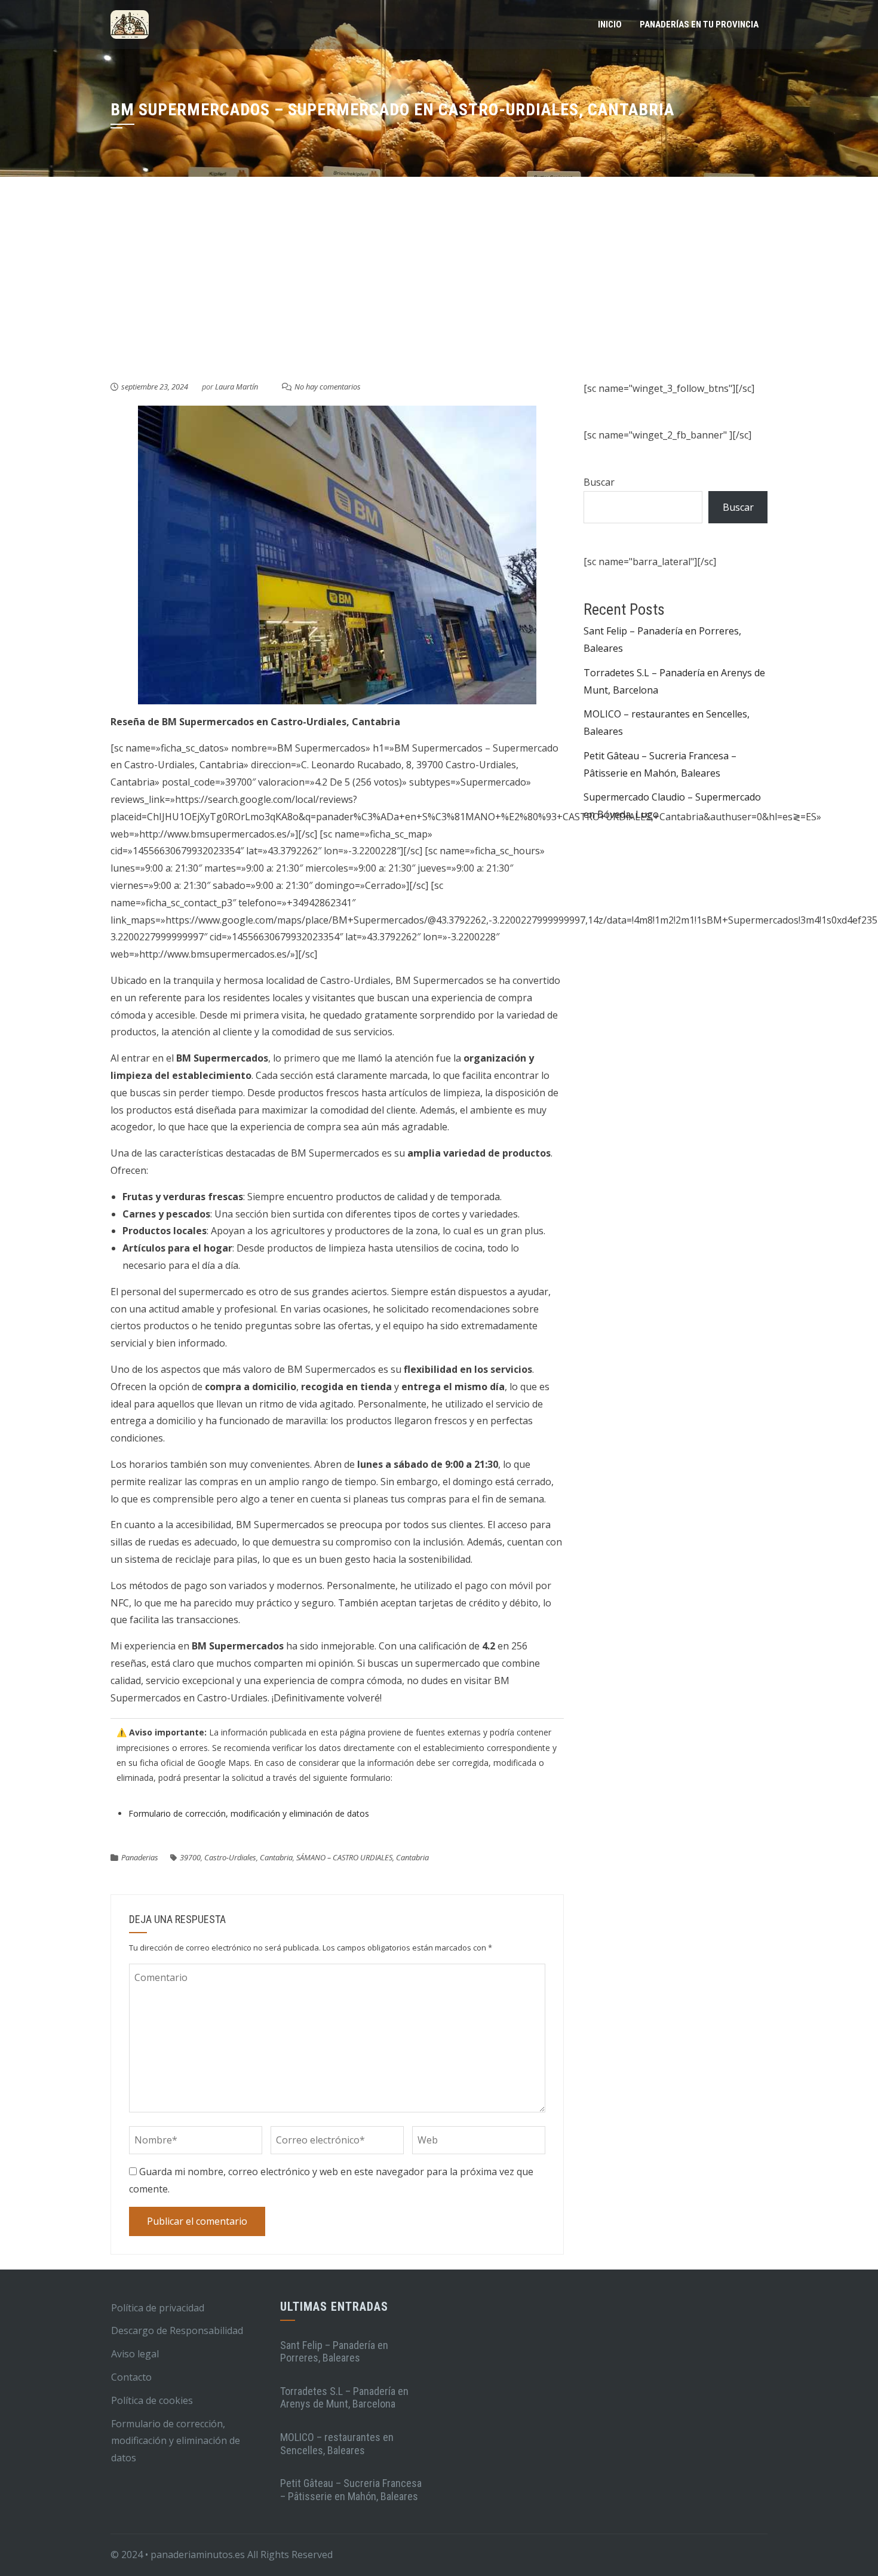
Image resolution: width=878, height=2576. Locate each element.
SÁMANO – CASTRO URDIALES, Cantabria (363, 1857)
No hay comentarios (328, 387)
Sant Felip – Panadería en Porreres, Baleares (334, 2352)
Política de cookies (152, 2400)
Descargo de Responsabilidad (177, 2330)
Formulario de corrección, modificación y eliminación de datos (249, 1813)
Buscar (599, 482)
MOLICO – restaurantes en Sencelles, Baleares (337, 2444)
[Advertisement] (439, 290)
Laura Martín (237, 387)
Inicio (610, 24)
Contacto (131, 2377)
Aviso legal (135, 2354)
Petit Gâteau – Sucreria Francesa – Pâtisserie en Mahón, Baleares (351, 2490)
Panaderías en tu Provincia (699, 24)
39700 (190, 1857)
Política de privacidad (158, 2308)
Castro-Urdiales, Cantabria (248, 1857)
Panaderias (140, 1857)
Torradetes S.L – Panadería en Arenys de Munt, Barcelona (344, 2398)
